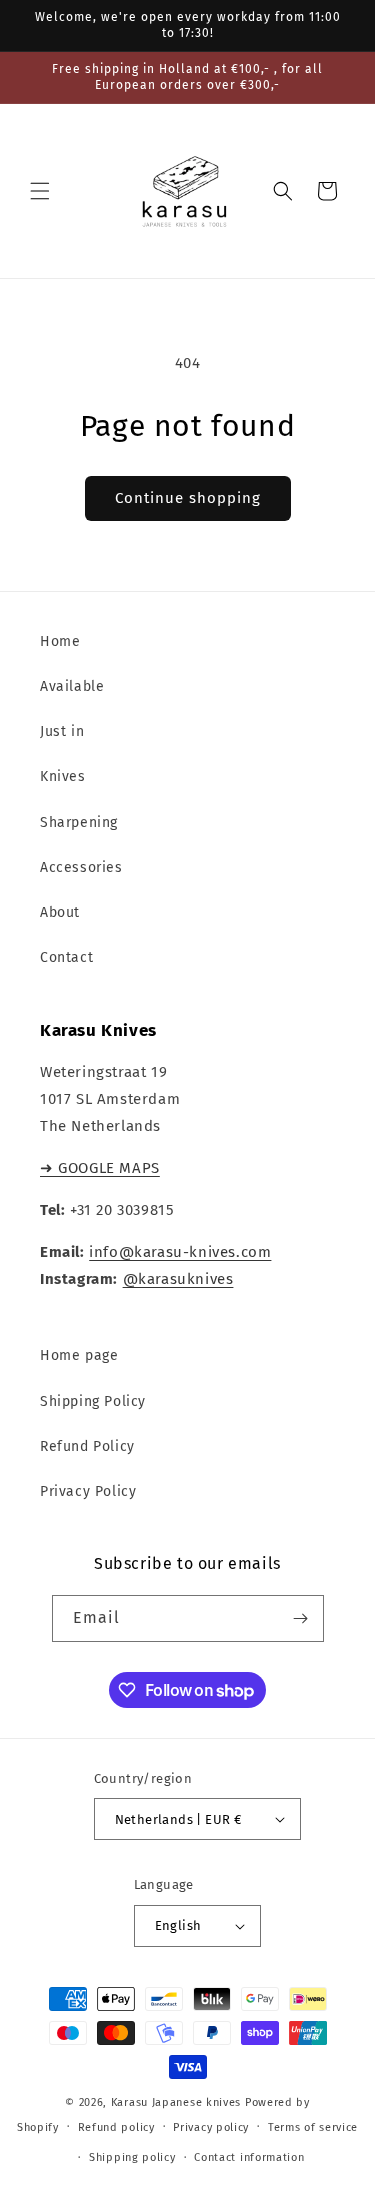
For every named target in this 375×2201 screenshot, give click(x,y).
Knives (63, 776)
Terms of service (313, 2127)
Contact (66, 957)
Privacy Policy (88, 1491)
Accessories (81, 867)
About (60, 912)
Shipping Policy (93, 1401)
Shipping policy (132, 2157)
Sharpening (79, 822)
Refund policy (116, 2127)
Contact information (249, 2157)
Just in (62, 731)
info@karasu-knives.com (180, 1252)
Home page (79, 1355)
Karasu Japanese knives (178, 2102)
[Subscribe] (301, 1618)
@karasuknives (178, 1279)
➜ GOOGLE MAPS (100, 1168)
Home (60, 641)
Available (72, 686)
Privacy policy (211, 2127)
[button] (40, 191)
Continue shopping (188, 498)
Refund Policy (87, 1446)
